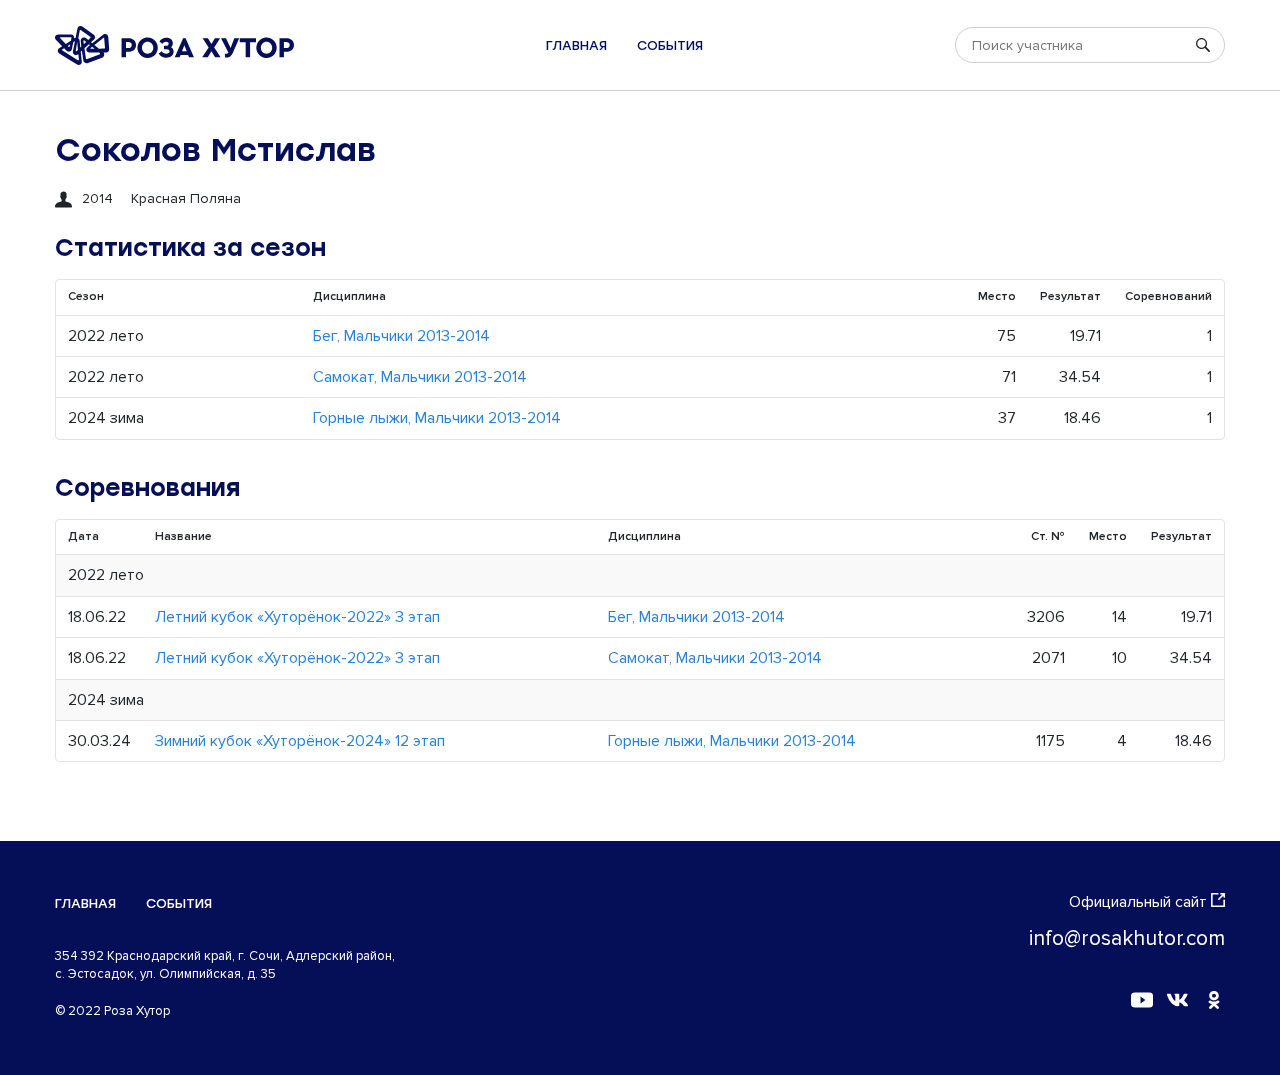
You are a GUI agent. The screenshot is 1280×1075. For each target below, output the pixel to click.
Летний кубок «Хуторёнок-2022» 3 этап (297, 617)
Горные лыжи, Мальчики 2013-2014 (437, 418)
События (670, 45)
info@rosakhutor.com (1127, 938)
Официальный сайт (1138, 902)
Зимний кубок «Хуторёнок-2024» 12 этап (300, 741)
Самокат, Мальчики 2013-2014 (420, 377)
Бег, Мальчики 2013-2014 (401, 336)
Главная (576, 45)
